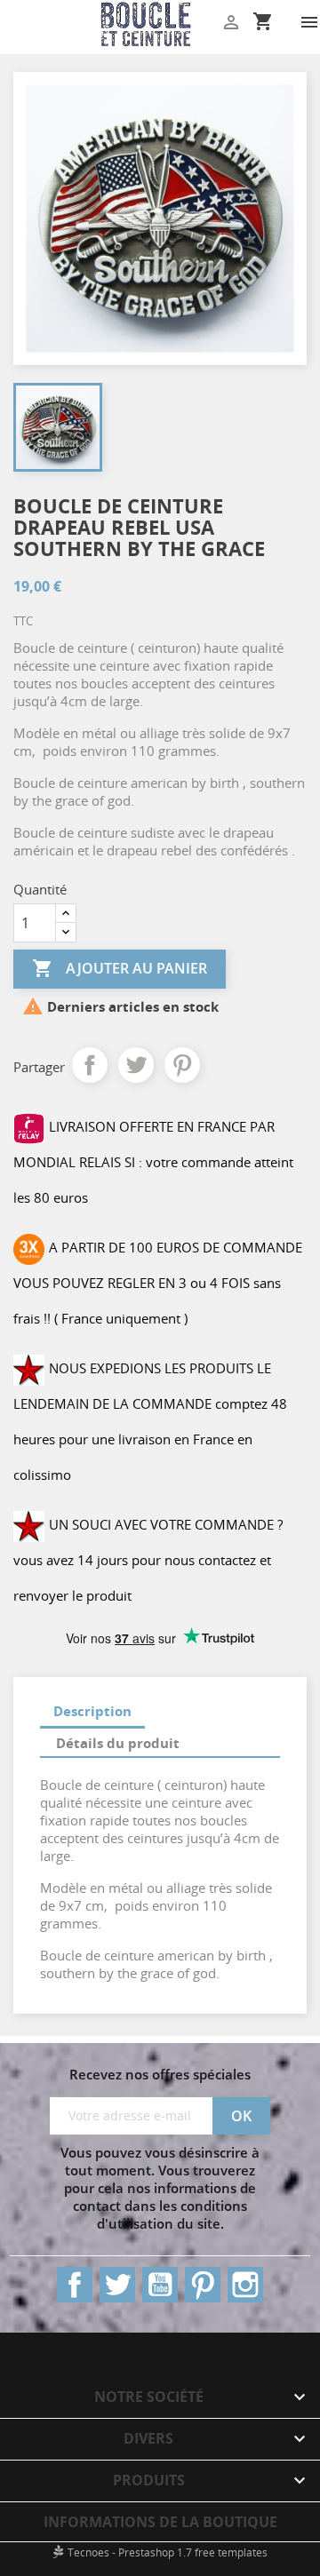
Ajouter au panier (120, 968)
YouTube (160, 2285)
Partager (90, 1065)
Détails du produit (118, 1743)
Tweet (136, 1065)
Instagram (245, 2285)
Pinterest (182, 1065)
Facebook (75, 2285)
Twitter (117, 2285)
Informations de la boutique (160, 2522)
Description (92, 1711)
